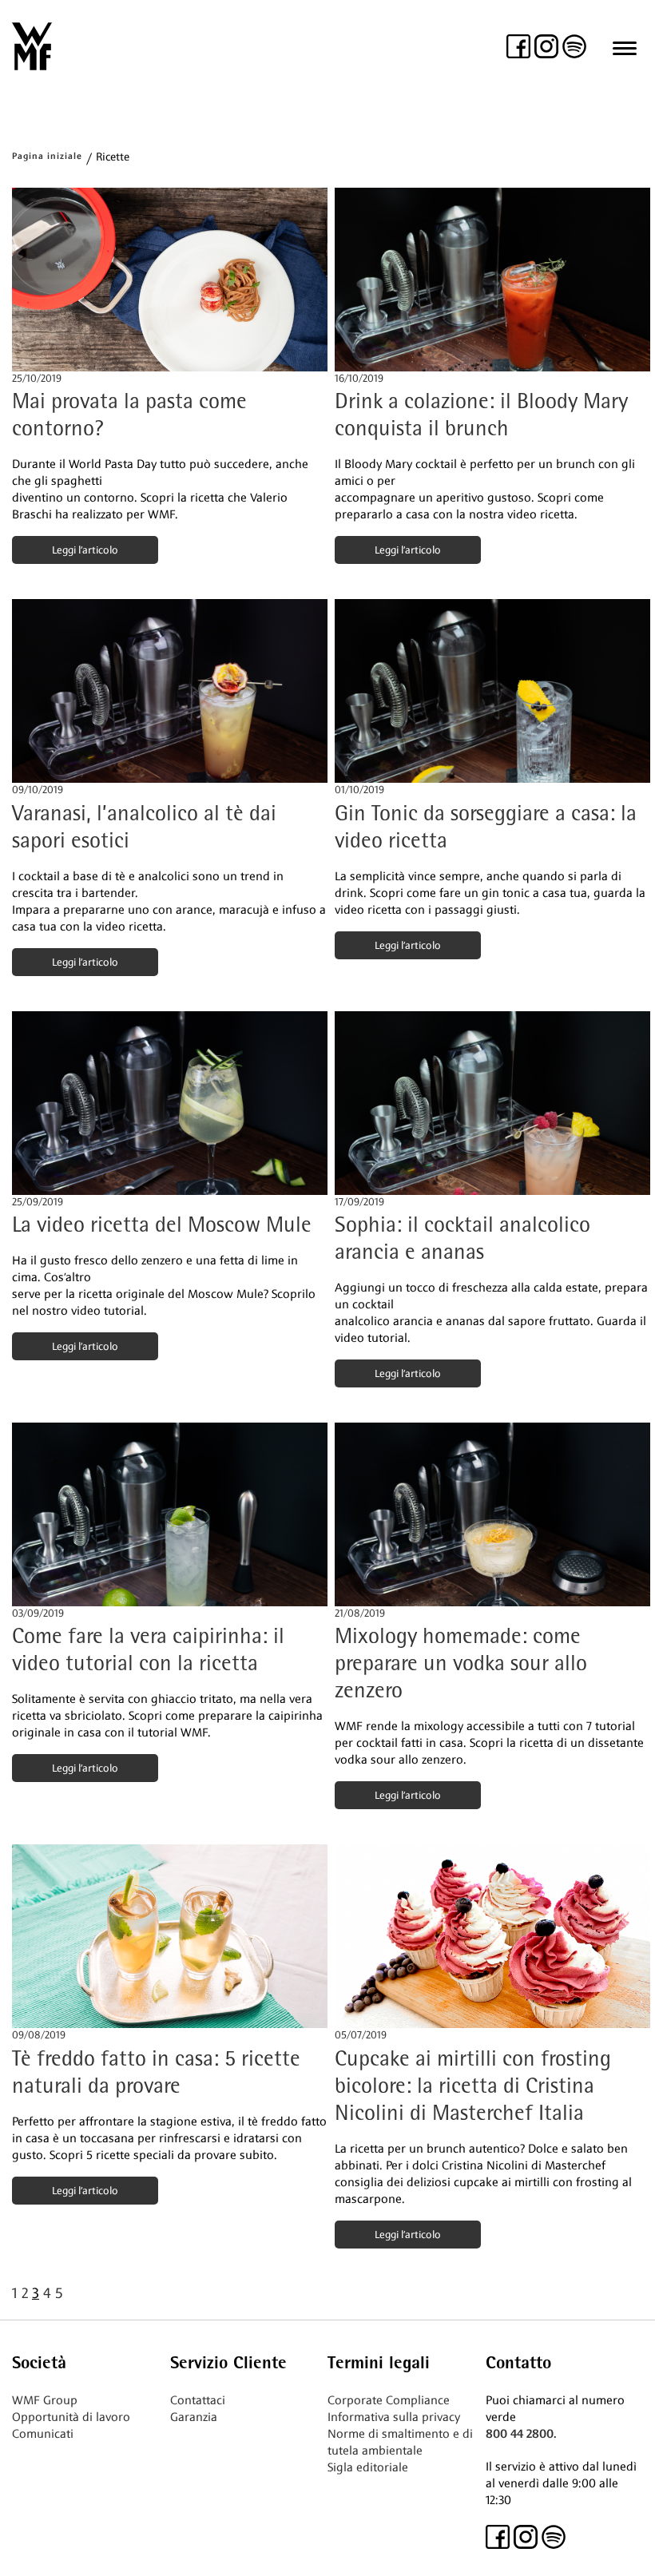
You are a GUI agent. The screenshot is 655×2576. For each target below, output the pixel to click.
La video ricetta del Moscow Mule (162, 1226)
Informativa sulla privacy (394, 2417)
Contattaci (198, 2400)
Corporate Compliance (389, 2400)
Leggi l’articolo (85, 550)
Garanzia (194, 2417)
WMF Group (45, 2400)
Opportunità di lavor (67, 2417)
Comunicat (41, 2434)
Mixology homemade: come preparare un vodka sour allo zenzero (461, 1665)
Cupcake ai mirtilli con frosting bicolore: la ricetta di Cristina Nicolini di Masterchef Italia (473, 2088)
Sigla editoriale (368, 2467)
